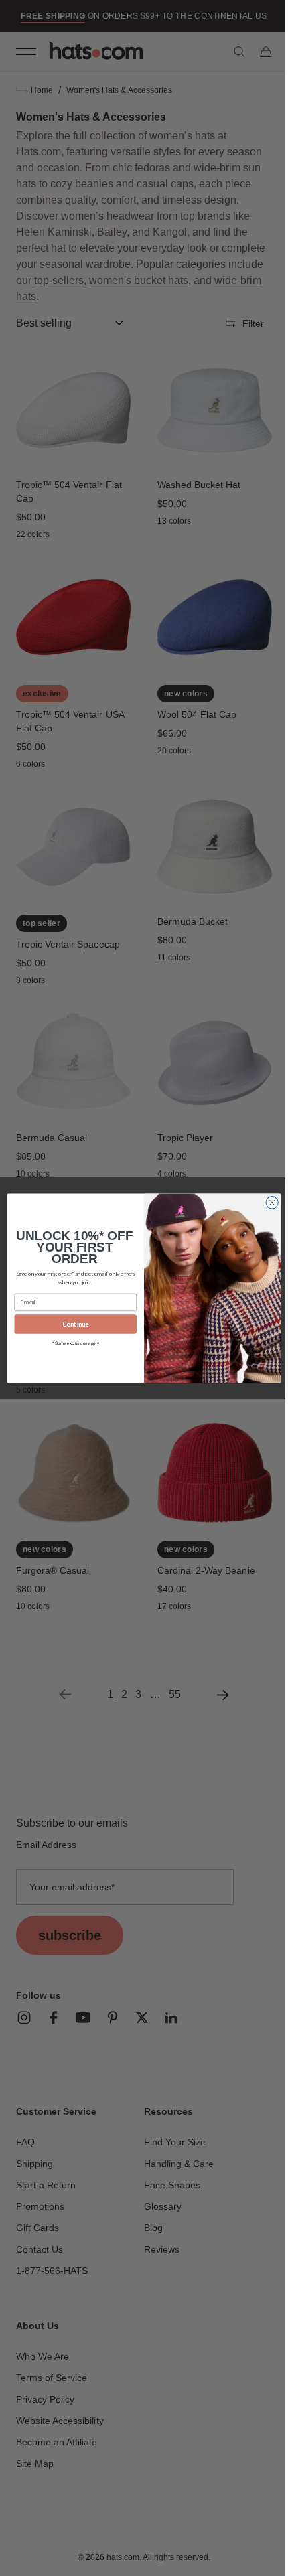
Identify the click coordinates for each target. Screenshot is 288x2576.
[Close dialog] (267, 1202)
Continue (71, 1324)
